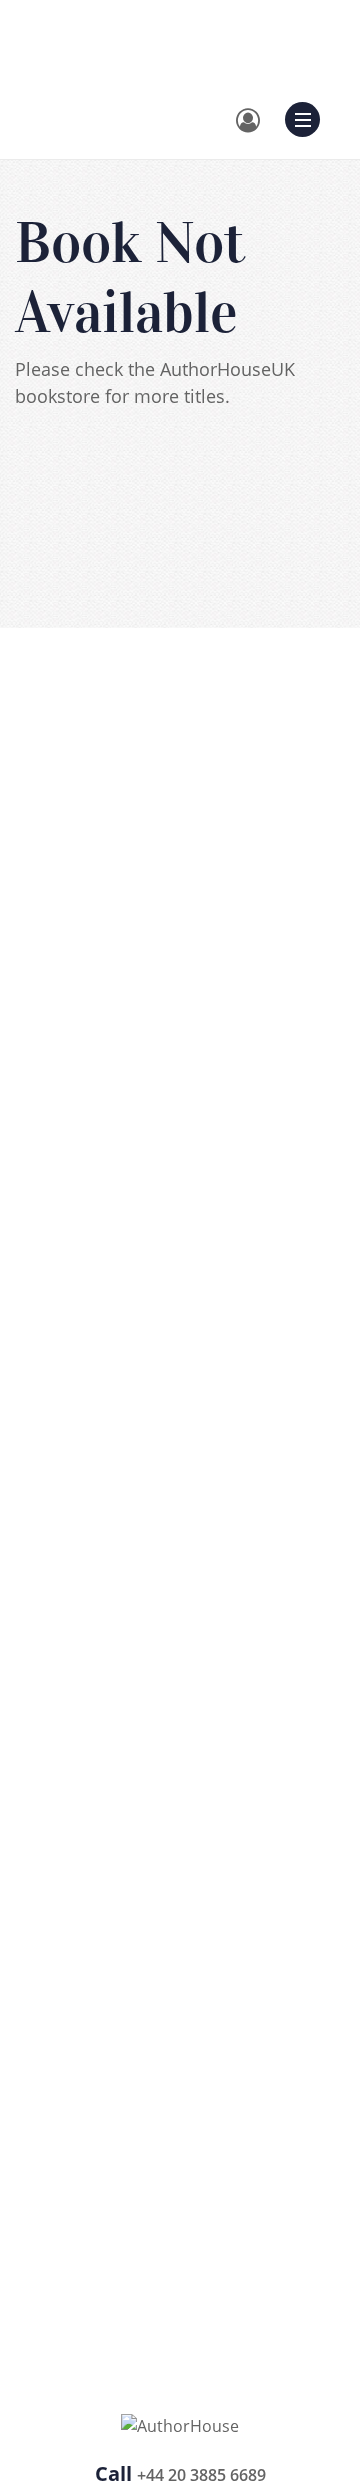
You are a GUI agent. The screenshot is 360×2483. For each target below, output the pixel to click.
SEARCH (129, 56)
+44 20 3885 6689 (195, 30)
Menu (309, 117)
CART (218, 56)
